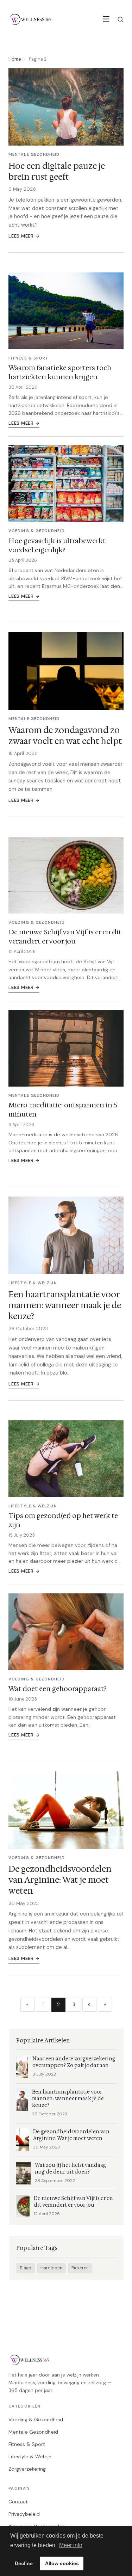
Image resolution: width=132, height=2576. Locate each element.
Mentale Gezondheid (33, 2432)
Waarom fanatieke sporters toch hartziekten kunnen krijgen (60, 372)
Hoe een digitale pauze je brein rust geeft (57, 171)
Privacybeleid (24, 2514)
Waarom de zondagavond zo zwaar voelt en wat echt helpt (65, 736)
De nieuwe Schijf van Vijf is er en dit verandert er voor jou (65, 936)
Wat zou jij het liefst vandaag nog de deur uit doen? (71, 2169)
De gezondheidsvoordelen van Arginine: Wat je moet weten (60, 1880)
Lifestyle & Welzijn (30, 2457)
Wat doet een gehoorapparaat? (58, 1689)
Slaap (26, 2268)
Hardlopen (51, 2268)
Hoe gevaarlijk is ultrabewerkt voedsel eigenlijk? (57, 545)
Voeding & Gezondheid (36, 2420)
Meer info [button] (71, 2545)
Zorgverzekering (27, 2469)
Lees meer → (24, 236)
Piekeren (80, 2268)
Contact (18, 2502)
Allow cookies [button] (62, 2563)
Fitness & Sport (27, 2444)
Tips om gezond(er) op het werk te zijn (63, 1520)
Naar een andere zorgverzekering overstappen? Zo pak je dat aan (74, 2062)
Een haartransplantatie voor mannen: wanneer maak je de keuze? (65, 1305)
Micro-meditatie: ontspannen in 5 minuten (63, 1109)
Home (15, 59)
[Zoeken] (120, 19)
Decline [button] (24, 2563)
